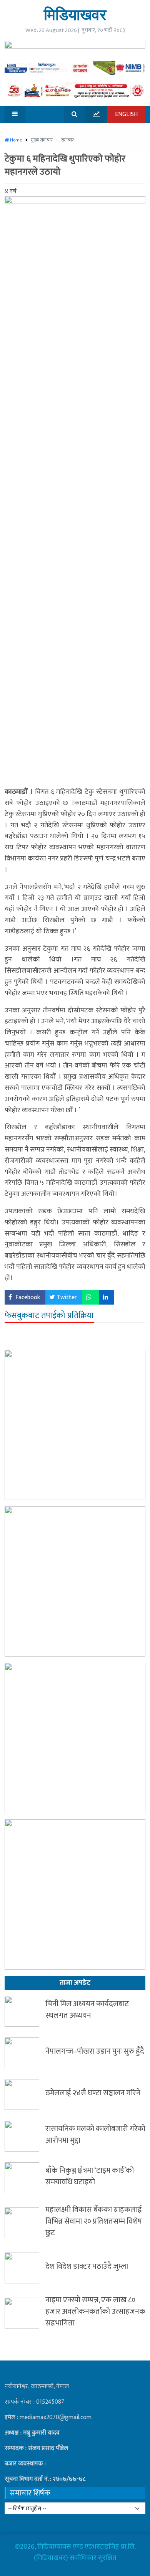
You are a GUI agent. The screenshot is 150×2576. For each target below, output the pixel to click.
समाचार (67, 140)
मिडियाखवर (75, 14)
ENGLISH (126, 114)
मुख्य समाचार (42, 140)
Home (15, 140)
